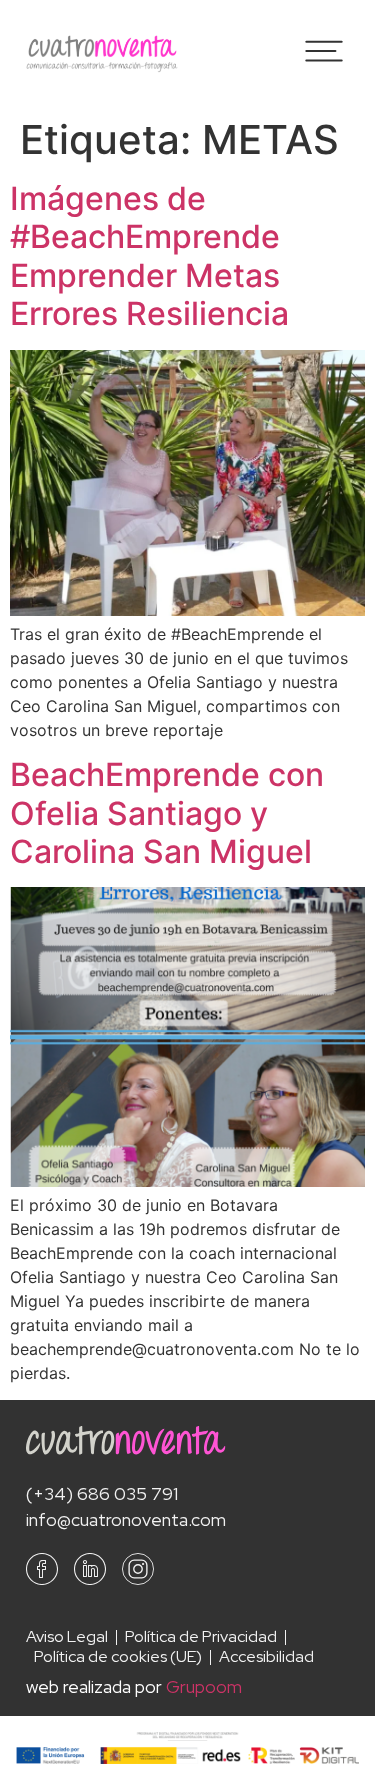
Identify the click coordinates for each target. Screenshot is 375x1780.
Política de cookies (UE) (118, 1657)
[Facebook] (42, 1569)
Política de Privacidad (201, 1637)
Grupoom (204, 1686)
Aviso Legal (67, 1637)
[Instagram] (138, 1569)
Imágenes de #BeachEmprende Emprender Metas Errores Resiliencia (149, 256)
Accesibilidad (266, 1657)
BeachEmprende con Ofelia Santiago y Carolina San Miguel (167, 813)
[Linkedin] (90, 1569)
